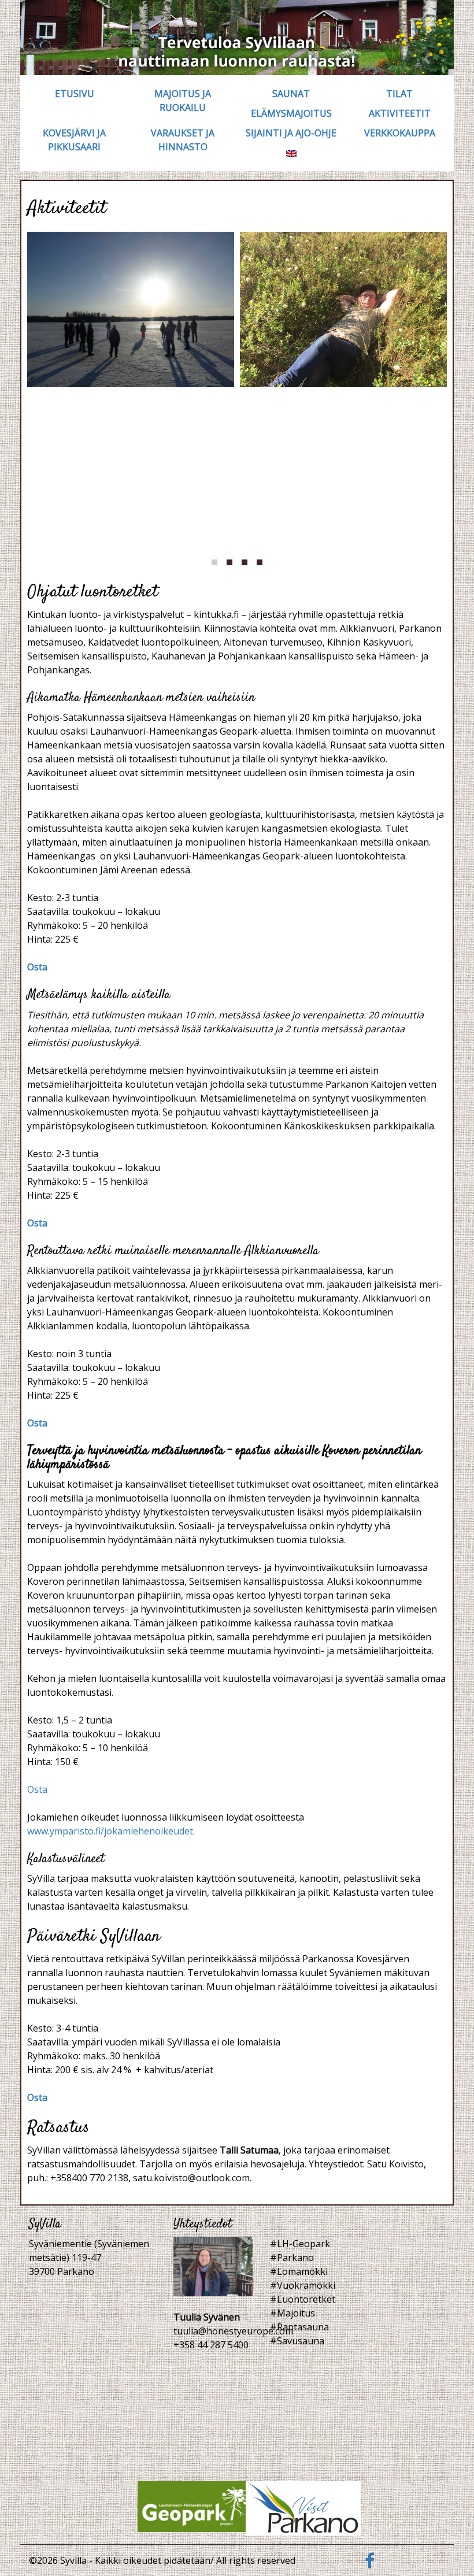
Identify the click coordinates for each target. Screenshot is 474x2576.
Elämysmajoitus (291, 113)
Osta (37, 967)
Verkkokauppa (400, 133)
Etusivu (75, 94)
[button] (214, 562)
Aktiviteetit (400, 113)
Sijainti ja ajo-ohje (291, 133)
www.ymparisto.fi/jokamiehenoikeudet (110, 1831)
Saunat (291, 94)
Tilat (399, 94)
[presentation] (41, 402)
